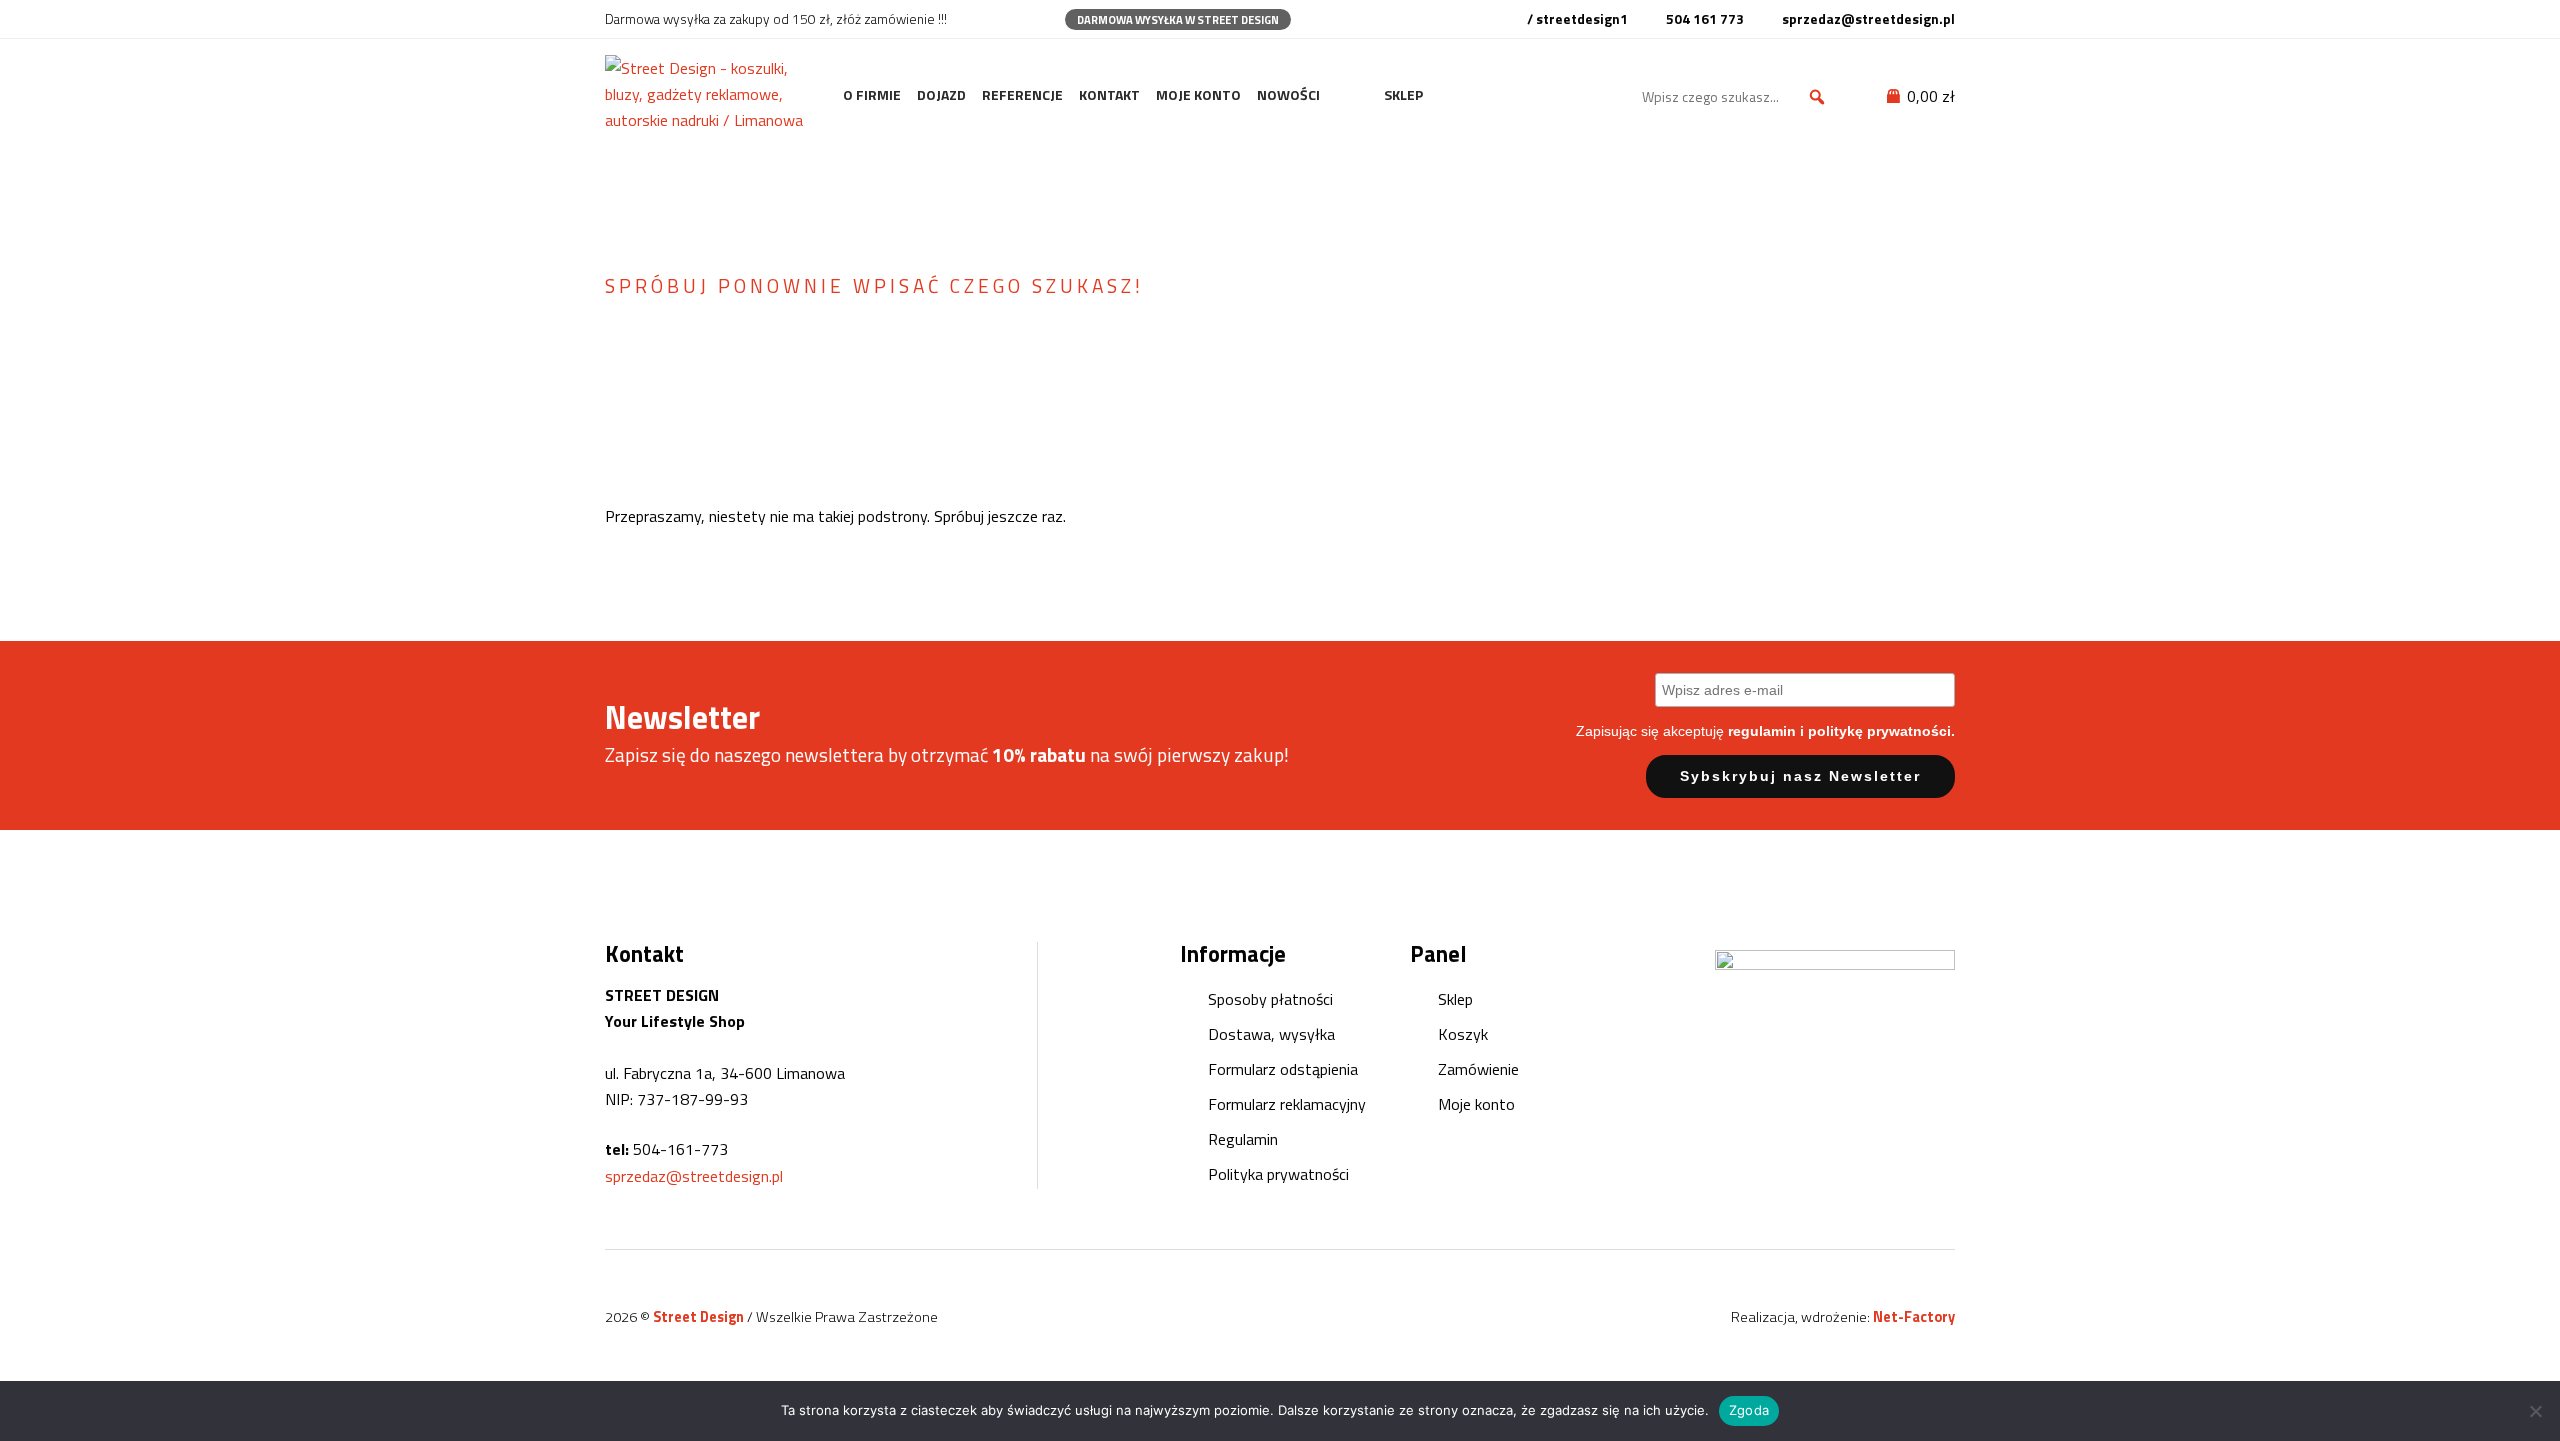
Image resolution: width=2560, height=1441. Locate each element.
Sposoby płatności (1270, 999)
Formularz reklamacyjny (1287, 1104)
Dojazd (941, 94)
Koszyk (1463, 1034)
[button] (1817, 97)
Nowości (1288, 94)
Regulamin (1243, 1139)
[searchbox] (1737, 97)
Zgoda (1749, 1410)
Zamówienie (1478, 1069)
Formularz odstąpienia (1283, 1069)
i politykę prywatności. (1877, 731)
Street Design (700, 1317)
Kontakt (1109, 94)
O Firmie (872, 94)
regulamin (1762, 731)
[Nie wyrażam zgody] (2535, 1411)
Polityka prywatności (1278, 1174)
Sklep (1403, 94)
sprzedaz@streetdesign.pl (694, 1176)
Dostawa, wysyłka (1271, 1034)
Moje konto (1198, 94)
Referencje (1022, 94)
